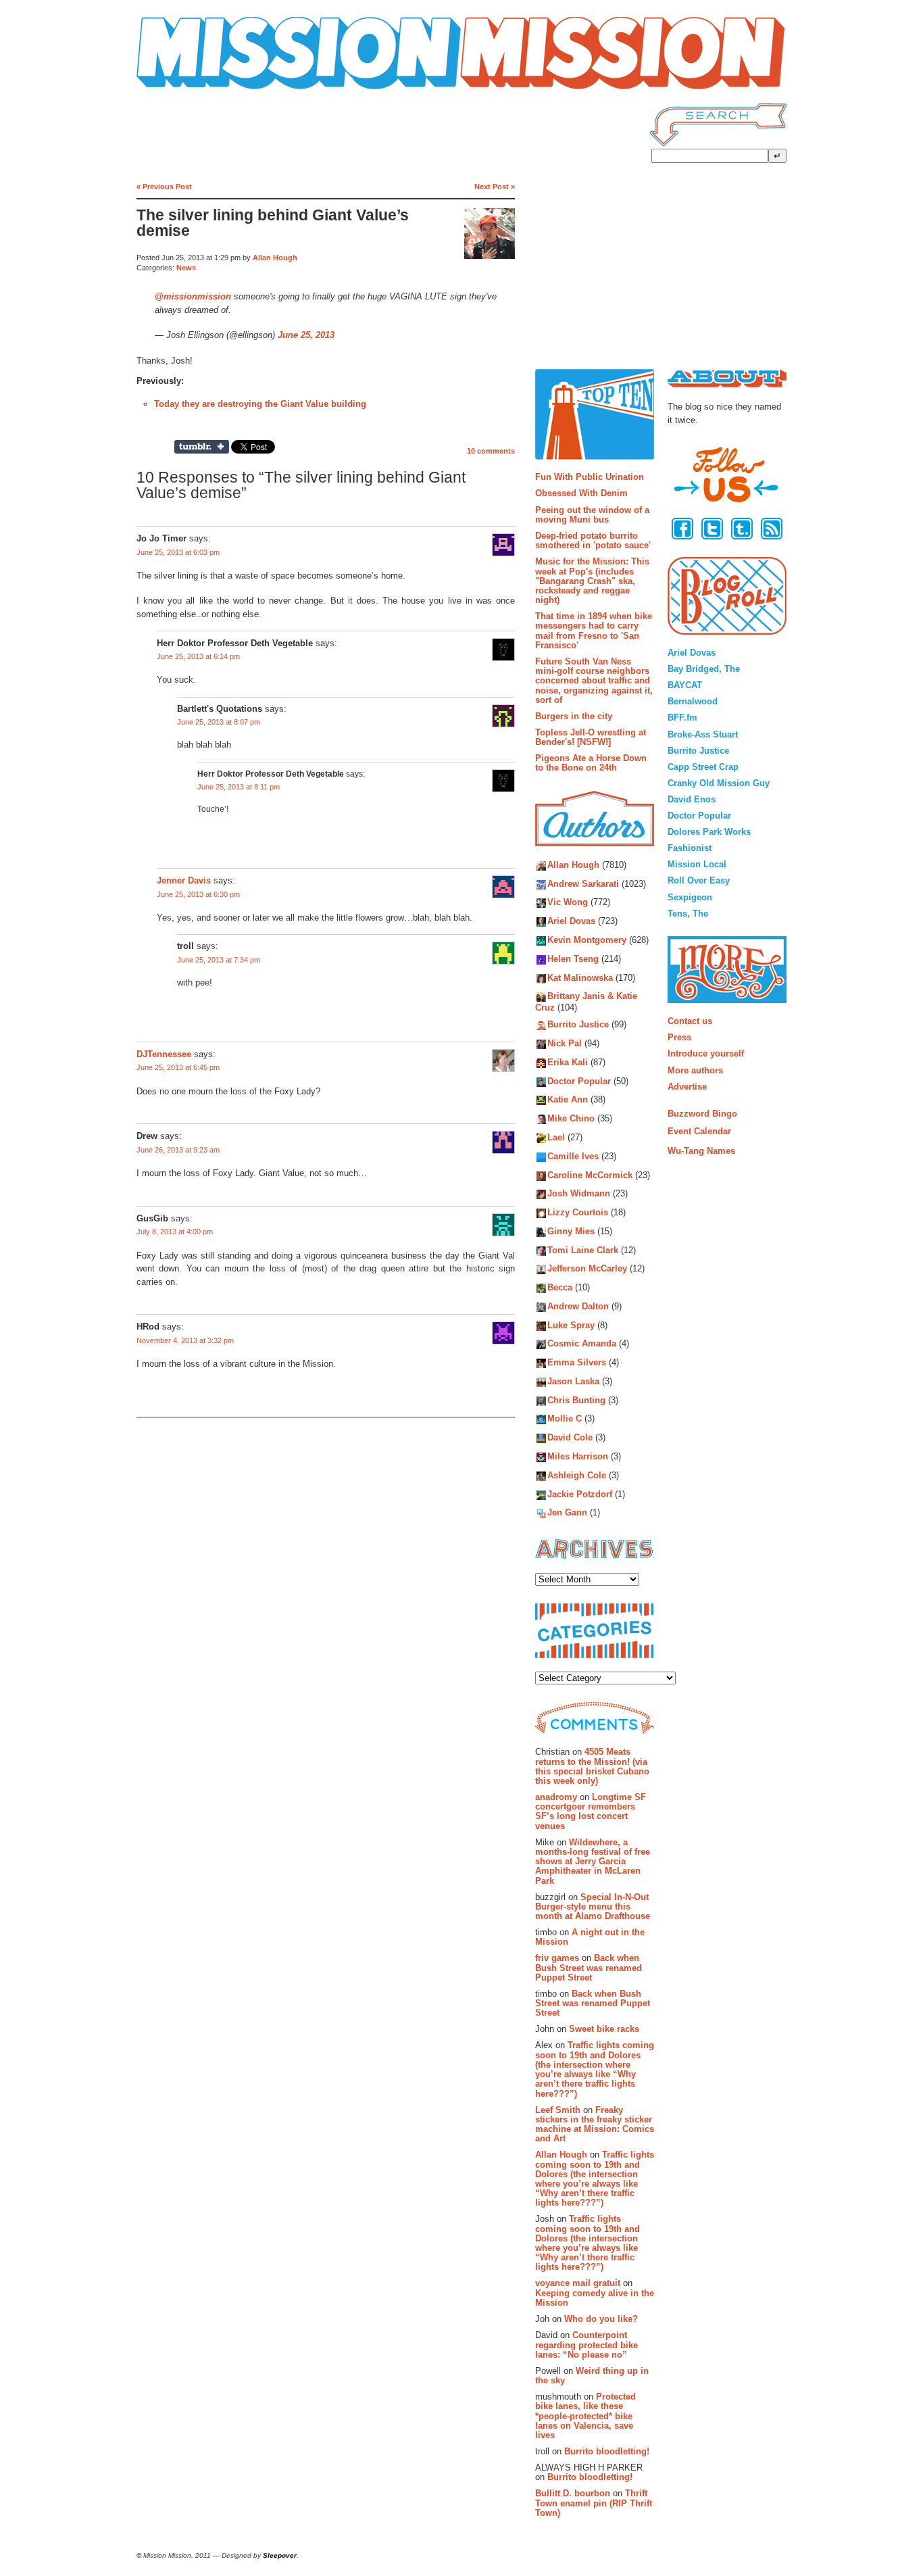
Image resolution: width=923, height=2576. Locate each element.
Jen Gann (567, 1513)
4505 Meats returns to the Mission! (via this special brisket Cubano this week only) (592, 1766)
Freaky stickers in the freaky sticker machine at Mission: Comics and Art (595, 2124)
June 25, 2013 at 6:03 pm (178, 552)
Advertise (687, 1087)
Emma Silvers (577, 1363)
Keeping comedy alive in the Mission (595, 2298)
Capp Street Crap (703, 767)
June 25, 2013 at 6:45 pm (178, 1067)
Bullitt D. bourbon (573, 2493)
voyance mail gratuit (578, 2283)
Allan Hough (275, 258)
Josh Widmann (579, 1194)
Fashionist (690, 848)
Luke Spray (571, 1325)
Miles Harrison (578, 1456)
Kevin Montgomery (587, 940)
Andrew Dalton (578, 1306)
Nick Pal (565, 1044)
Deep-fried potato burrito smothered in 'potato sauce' (593, 540)
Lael (556, 1137)
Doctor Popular (579, 1081)
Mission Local (697, 864)
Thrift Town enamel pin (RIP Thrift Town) (594, 2503)
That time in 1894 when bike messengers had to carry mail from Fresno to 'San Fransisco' (594, 631)
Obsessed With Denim (581, 493)
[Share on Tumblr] (202, 447)
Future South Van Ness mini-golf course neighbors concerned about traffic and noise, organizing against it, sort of (594, 681)
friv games (557, 1958)
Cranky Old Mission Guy (719, 783)
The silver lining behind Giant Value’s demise (273, 223)
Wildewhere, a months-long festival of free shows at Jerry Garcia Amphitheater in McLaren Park (593, 1862)
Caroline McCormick (590, 1175)
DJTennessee (164, 1054)
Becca (560, 1288)
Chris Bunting (576, 1400)
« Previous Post (164, 187)
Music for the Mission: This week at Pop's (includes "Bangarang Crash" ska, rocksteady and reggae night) (592, 581)
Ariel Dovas (571, 922)
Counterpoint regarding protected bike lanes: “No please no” (587, 2345)
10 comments (491, 451)
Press (679, 1037)
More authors (695, 1070)
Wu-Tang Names (701, 1151)
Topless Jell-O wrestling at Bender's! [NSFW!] (591, 737)
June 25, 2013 (306, 335)
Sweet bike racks (604, 2029)
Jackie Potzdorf (580, 1494)
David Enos (692, 799)
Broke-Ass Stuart (703, 734)
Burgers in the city (574, 716)
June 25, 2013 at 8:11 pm (239, 787)
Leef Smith (558, 2110)
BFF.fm (682, 718)
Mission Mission (174, 90)
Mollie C (565, 1419)
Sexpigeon (690, 897)
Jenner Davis (184, 881)
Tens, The (688, 914)
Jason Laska (573, 1381)
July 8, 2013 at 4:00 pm (175, 1232)
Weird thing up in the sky (592, 2376)
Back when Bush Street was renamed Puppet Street (589, 1968)
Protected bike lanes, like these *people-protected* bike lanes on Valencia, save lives (585, 2416)
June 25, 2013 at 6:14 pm (198, 656)
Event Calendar (699, 1131)
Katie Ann (568, 1100)
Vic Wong (568, 903)
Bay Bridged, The (704, 669)
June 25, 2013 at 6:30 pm (198, 894)
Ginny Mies (571, 1231)
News (186, 268)
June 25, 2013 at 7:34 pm (219, 960)
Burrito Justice (578, 1025)
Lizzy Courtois (578, 1212)
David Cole (570, 1438)
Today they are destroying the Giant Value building (260, 404)
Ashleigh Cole (577, 1475)
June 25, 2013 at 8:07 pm (219, 722)
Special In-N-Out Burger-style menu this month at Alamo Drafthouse (593, 1907)
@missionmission (193, 296)
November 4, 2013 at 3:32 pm (185, 1340)
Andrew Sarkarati (583, 884)
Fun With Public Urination (590, 477)
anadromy (556, 1797)
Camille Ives (573, 1156)
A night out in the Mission (590, 1937)
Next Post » (495, 187)
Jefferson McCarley (587, 1269)
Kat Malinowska (580, 978)
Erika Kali (568, 1062)
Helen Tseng (573, 959)
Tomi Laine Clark (583, 1250)
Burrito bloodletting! (607, 2451)
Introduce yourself (706, 1053)
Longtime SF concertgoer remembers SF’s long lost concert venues (591, 1812)
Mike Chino (571, 1119)
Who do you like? (601, 2319)
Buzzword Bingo (702, 1114)
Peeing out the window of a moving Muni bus (592, 515)
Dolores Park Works (709, 832)
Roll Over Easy (699, 880)
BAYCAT (685, 685)
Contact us (690, 1021)
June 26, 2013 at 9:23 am (178, 1150)
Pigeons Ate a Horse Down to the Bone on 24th (591, 763)
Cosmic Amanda (582, 1344)
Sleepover (280, 2555)
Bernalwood (693, 701)
